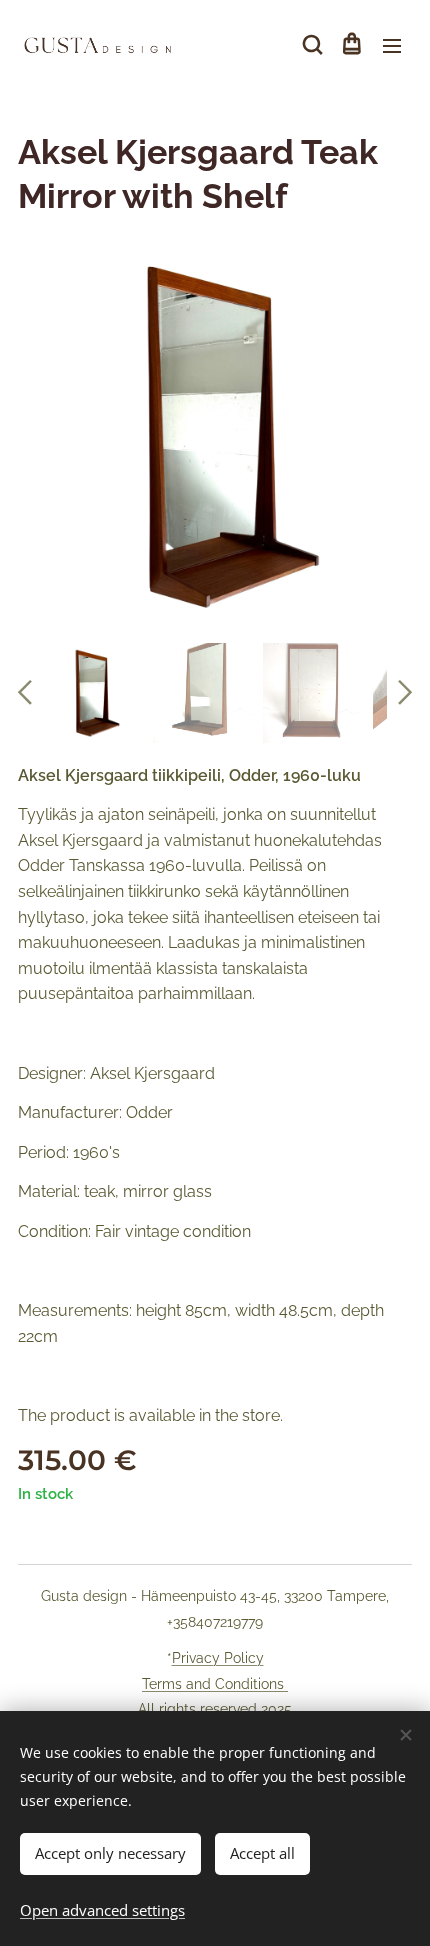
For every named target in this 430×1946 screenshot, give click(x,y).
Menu (392, 45)
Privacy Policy (218, 1658)
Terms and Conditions (215, 1684)
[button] (311, 45)
